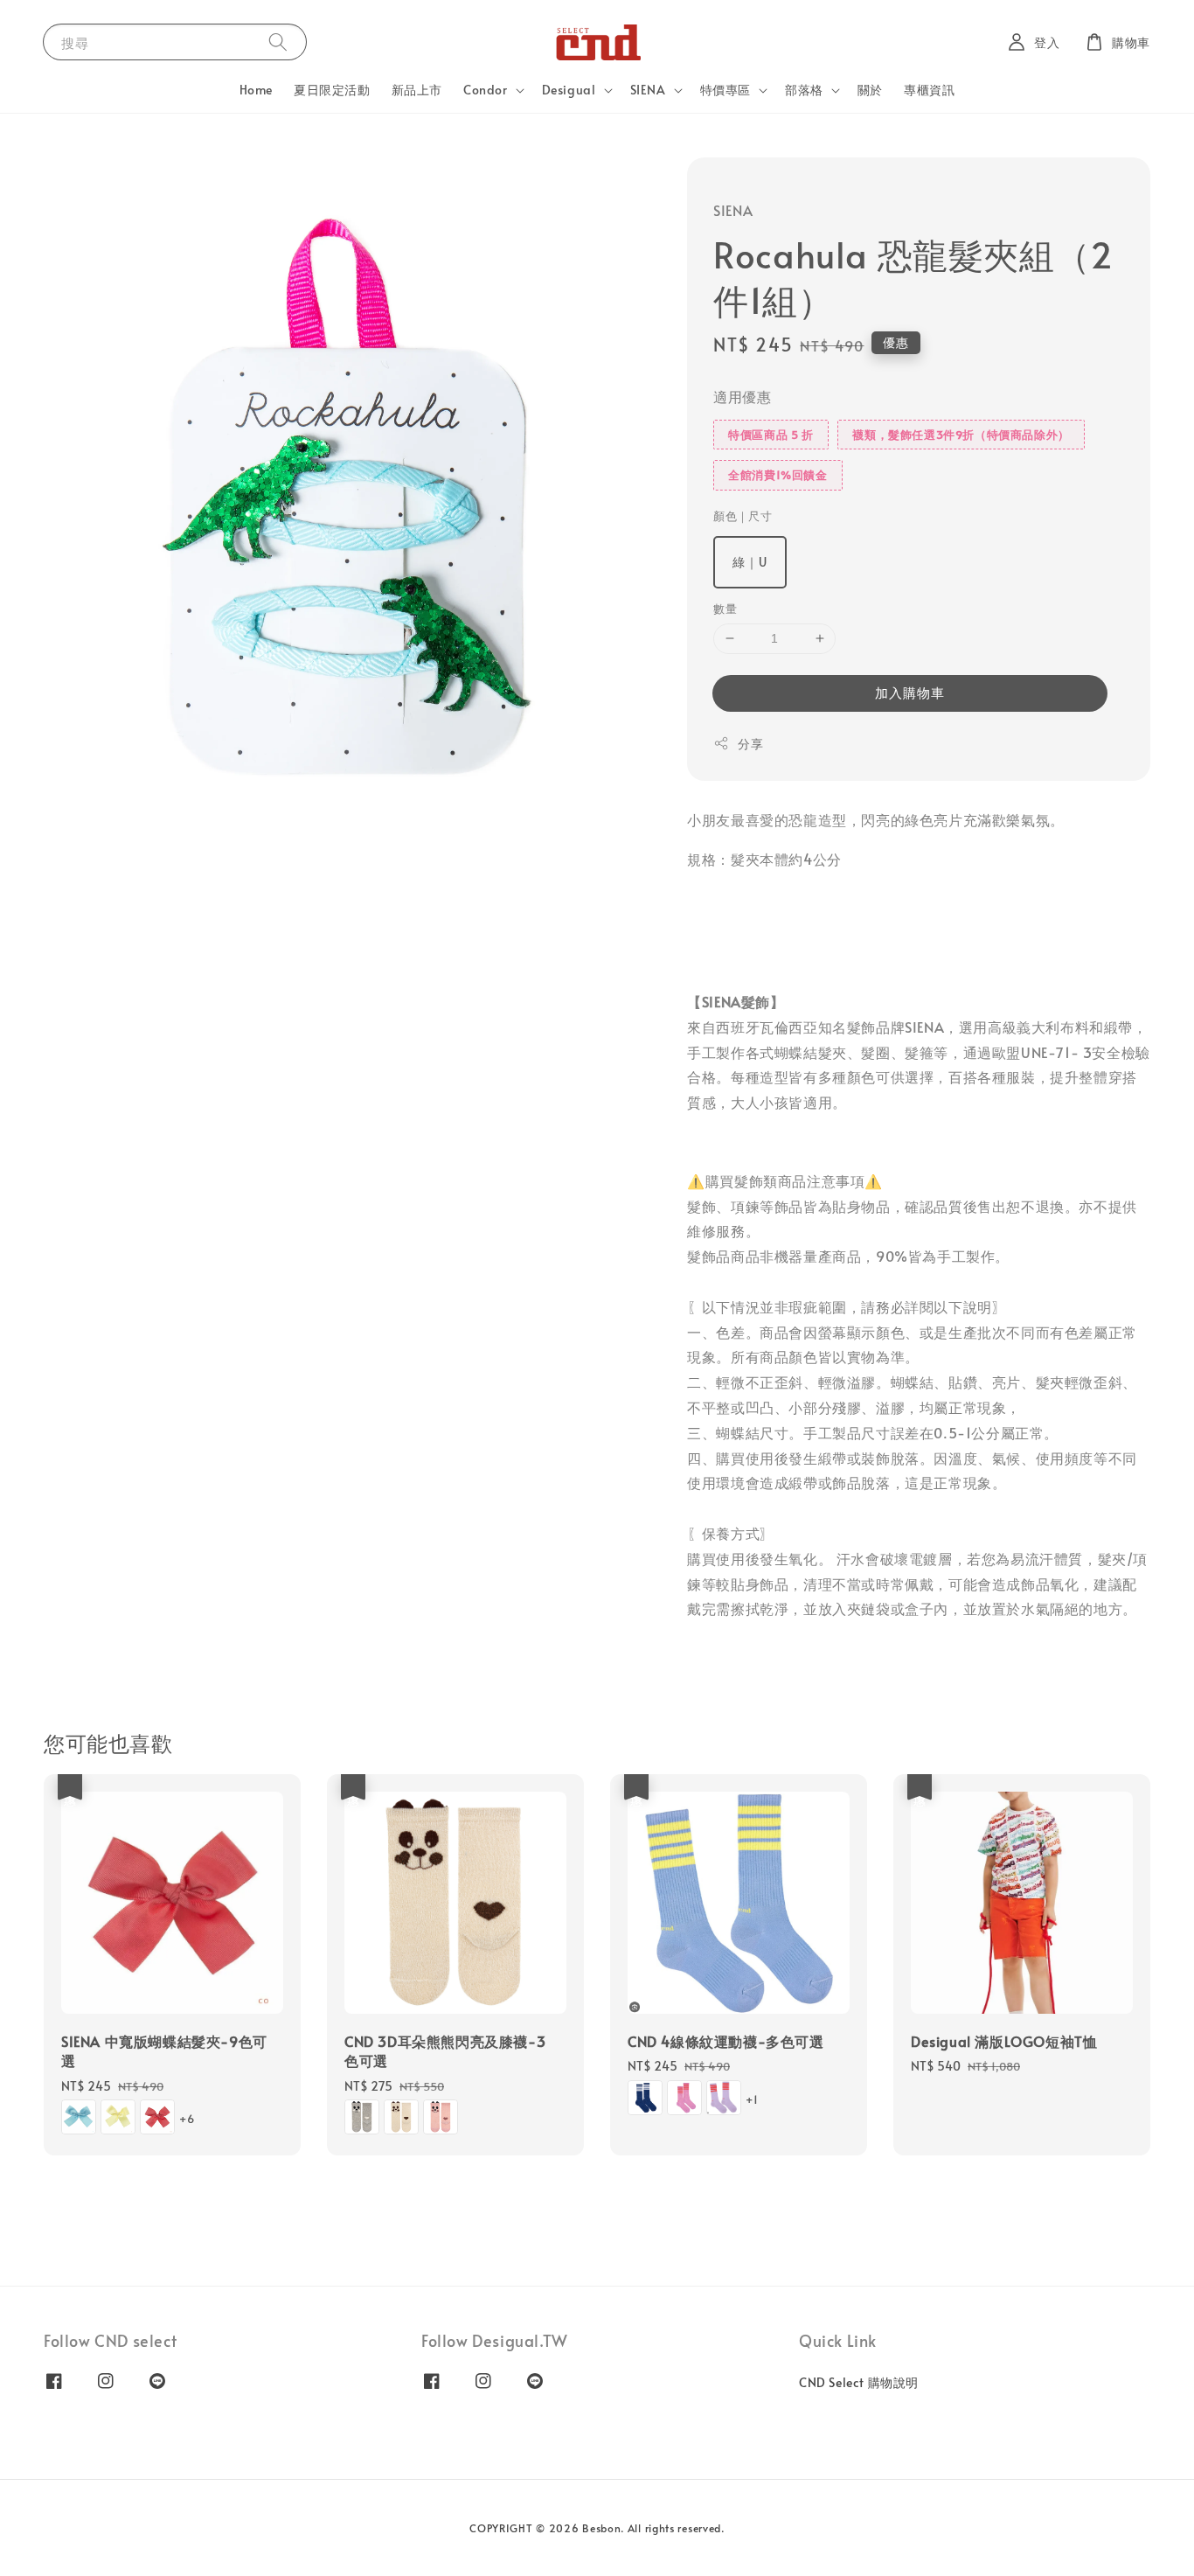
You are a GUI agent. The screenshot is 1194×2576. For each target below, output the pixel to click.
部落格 (804, 90)
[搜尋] (278, 42)
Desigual (569, 90)
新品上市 (417, 90)
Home (256, 90)
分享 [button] (750, 744)
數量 (725, 609)
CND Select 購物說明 (859, 2383)
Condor (486, 90)
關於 (870, 90)
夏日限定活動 (332, 90)
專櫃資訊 (929, 90)
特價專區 (725, 90)
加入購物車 (910, 692)
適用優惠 (742, 396)
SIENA (648, 90)
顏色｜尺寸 (743, 516)
